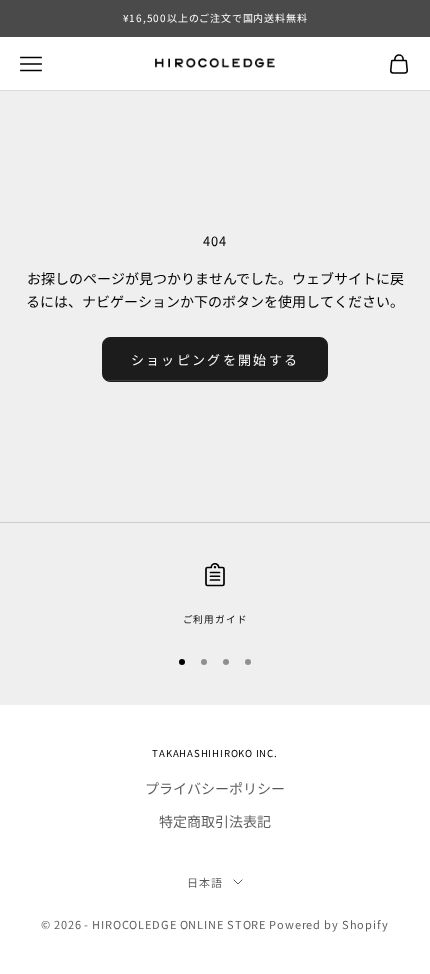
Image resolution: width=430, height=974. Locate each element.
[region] (215, 595)
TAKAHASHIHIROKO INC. (214, 753)
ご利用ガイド (215, 619)
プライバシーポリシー (215, 788)
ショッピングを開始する (215, 359)
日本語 (205, 882)
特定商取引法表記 (215, 821)
